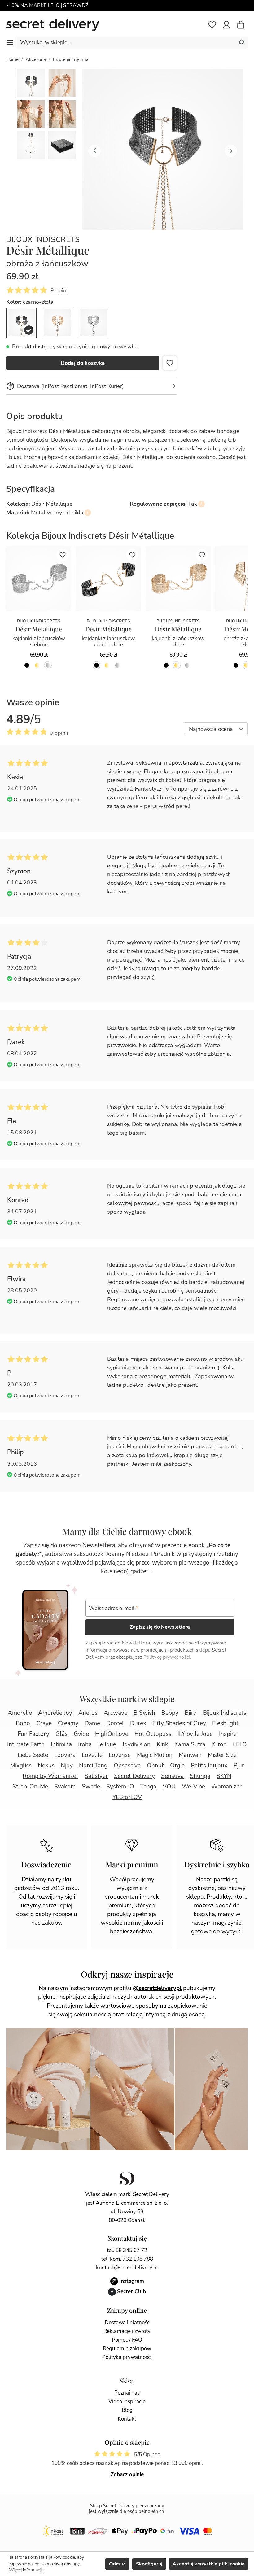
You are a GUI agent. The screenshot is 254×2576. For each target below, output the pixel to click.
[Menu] (10, 42)
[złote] (37, 665)
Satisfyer (96, 1776)
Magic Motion (155, 1755)
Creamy (68, 1723)
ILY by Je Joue (195, 1734)
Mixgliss (21, 1766)
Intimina (61, 1744)
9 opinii (60, 290)
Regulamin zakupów (127, 2349)
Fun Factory (33, 1734)
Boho (23, 1723)
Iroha (85, 1744)
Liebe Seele (33, 1755)
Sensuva (172, 1776)
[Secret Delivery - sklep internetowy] (53, 25)
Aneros (88, 1713)
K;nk (162, 1744)
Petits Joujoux (209, 1766)
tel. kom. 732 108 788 (127, 2259)
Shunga (200, 1776)
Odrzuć (117, 2564)
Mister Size (222, 1755)
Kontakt (127, 2419)
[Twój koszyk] (244, 25)
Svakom (65, 1787)
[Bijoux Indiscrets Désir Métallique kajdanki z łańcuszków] (39, 579)
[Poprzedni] (94, 150)
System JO (120, 1787)
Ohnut (155, 1766)
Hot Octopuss (153, 1734)
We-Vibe (193, 1787)
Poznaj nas (127, 2393)
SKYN (224, 1776)
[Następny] (231, 150)
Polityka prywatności (127, 2357)
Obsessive (127, 1766)
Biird (191, 1713)
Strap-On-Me (30, 1787)
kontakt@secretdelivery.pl (127, 2268)
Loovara (65, 1755)
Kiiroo (219, 1744)
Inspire (228, 1734)
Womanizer (226, 1787)
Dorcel (115, 1723)
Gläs (61, 1734)
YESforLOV (127, 1797)
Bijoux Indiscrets (43, 240)
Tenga (148, 1787)
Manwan (190, 1755)
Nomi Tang (93, 1766)
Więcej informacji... (27, 2570)
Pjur (239, 1766)
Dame (92, 1723)
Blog (127, 2410)
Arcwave (116, 1713)
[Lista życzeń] (212, 25)
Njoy (67, 1766)
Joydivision (136, 1744)
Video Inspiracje (127, 2401)
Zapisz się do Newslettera (160, 1627)
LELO (240, 1744)
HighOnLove (112, 1734)
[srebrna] (93, 323)
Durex (138, 1723)
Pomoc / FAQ (127, 2340)
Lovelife (92, 1755)
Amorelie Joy (55, 1713)
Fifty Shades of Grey (179, 1723)
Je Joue (107, 1744)
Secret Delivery (134, 1776)
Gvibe (81, 1734)
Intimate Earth (26, 1744)
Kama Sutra (190, 1744)
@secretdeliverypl (157, 1988)
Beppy (170, 1713)
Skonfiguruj (149, 2564)
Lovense (120, 1755)
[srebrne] (48, 665)
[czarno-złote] (27, 665)
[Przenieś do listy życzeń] (170, 363)
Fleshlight (225, 1723)
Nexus (46, 1766)
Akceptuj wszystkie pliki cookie (209, 2564)
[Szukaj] (241, 42)
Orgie (177, 1766)
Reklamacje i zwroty (127, 2331)
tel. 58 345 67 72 (127, 2250)
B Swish (144, 1713)
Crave (44, 1723)
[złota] (57, 323)
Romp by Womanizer (50, 1776)
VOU (169, 1787)
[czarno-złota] (21, 323)
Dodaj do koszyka (83, 363)
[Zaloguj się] (226, 25)
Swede (91, 1787)
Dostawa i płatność (127, 2323)
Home (12, 59)
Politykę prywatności (167, 1657)
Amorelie (20, 1713)
